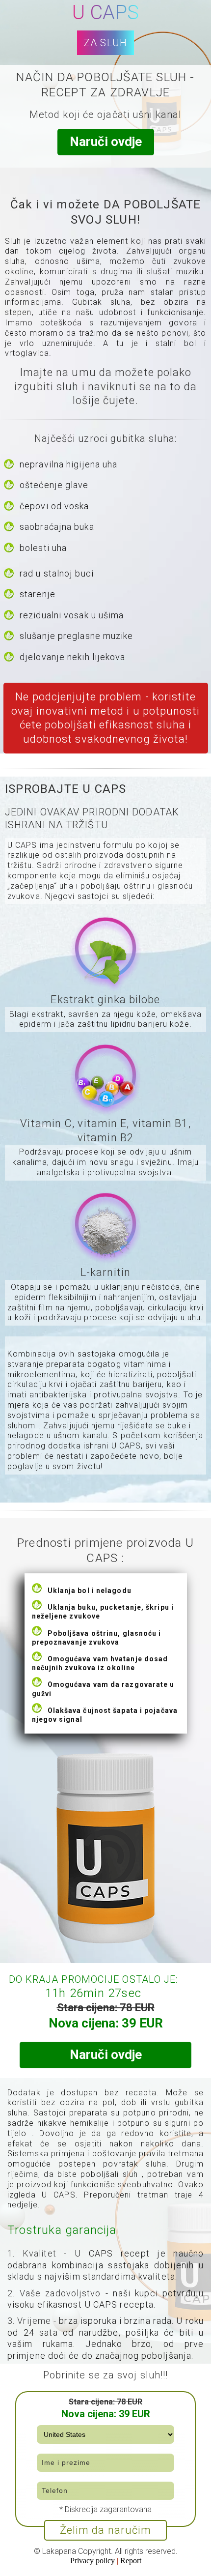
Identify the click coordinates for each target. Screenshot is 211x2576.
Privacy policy (93, 2561)
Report (131, 2561)
